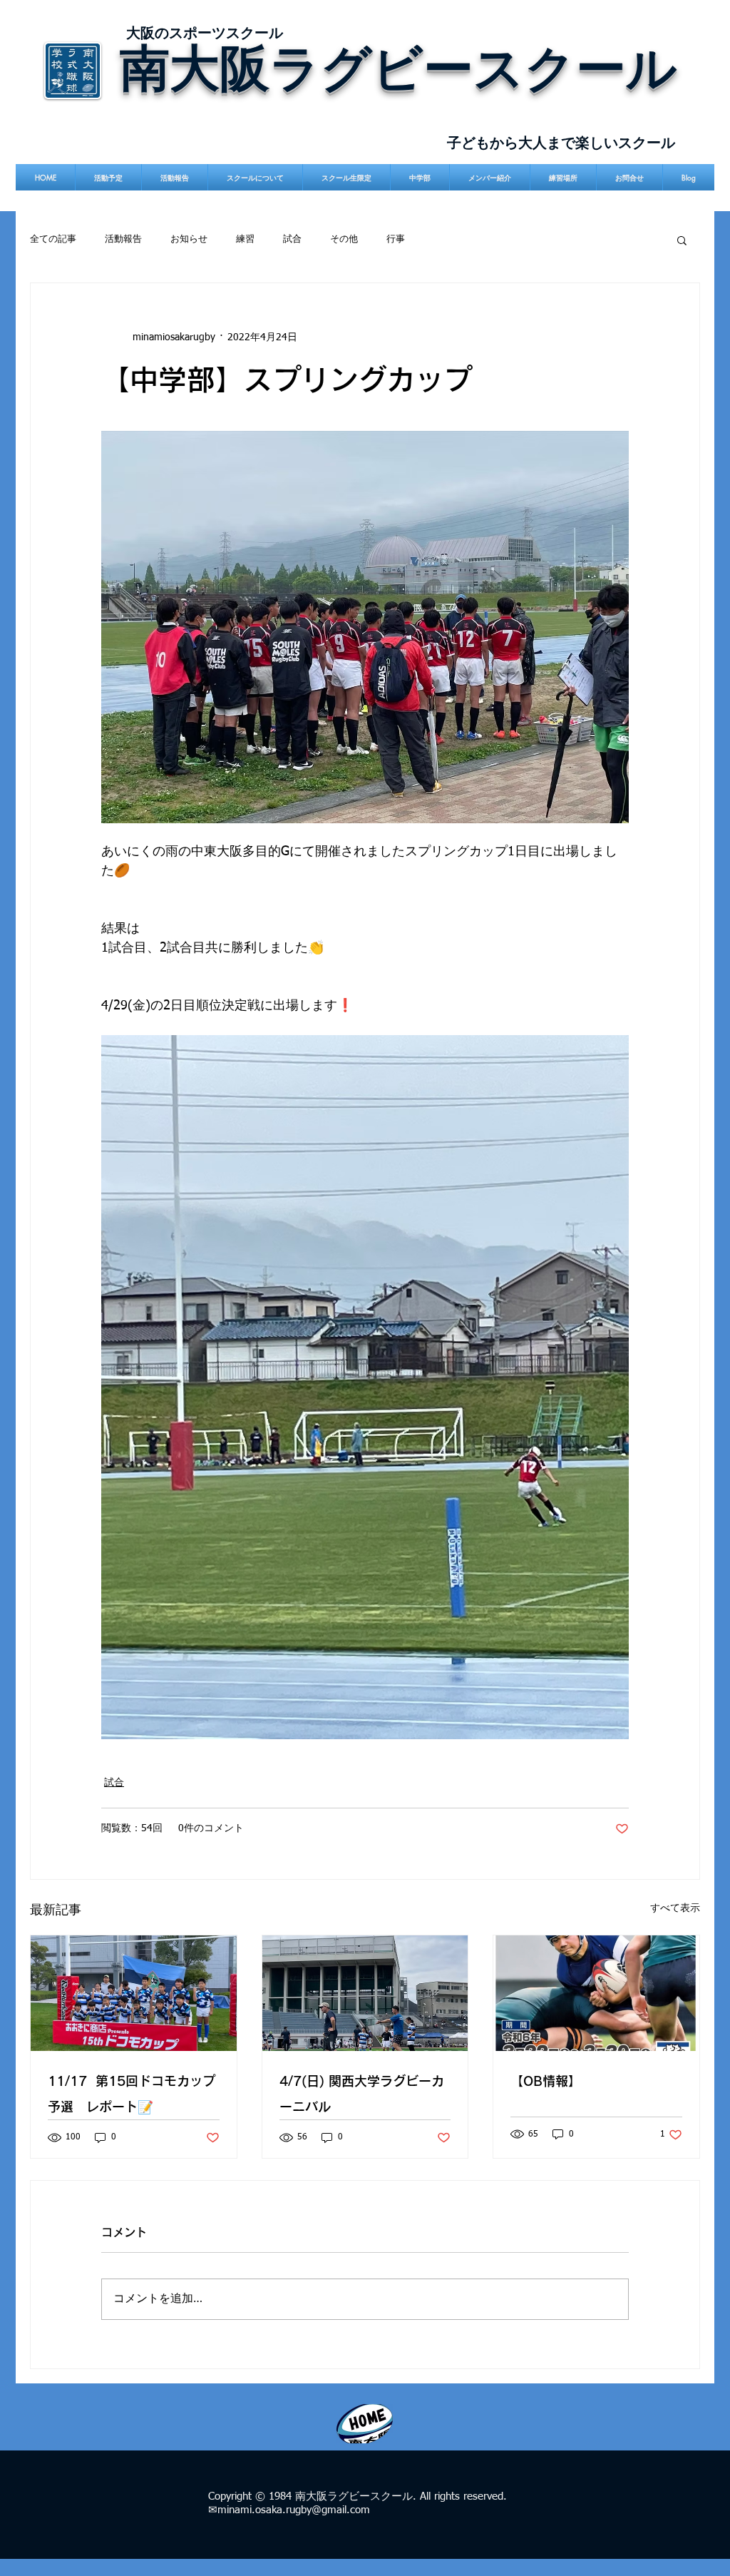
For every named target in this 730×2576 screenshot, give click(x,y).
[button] (682, 240)
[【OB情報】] (596, 1993)
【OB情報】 (546, 2081)
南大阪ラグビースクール (399, 67)
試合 (292, 239)
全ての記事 (53, 239)
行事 (396, 239)
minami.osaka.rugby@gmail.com (294, 2510)
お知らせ (189, 239)
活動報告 (123, 239)
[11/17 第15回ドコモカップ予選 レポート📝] (134, 1993)
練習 (245, 239)
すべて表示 (675, 1908)
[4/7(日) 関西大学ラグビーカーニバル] (365, 1993)
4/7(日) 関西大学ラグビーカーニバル (362, 2094)
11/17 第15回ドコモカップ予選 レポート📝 (132, 2094)
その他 (344, 239)
